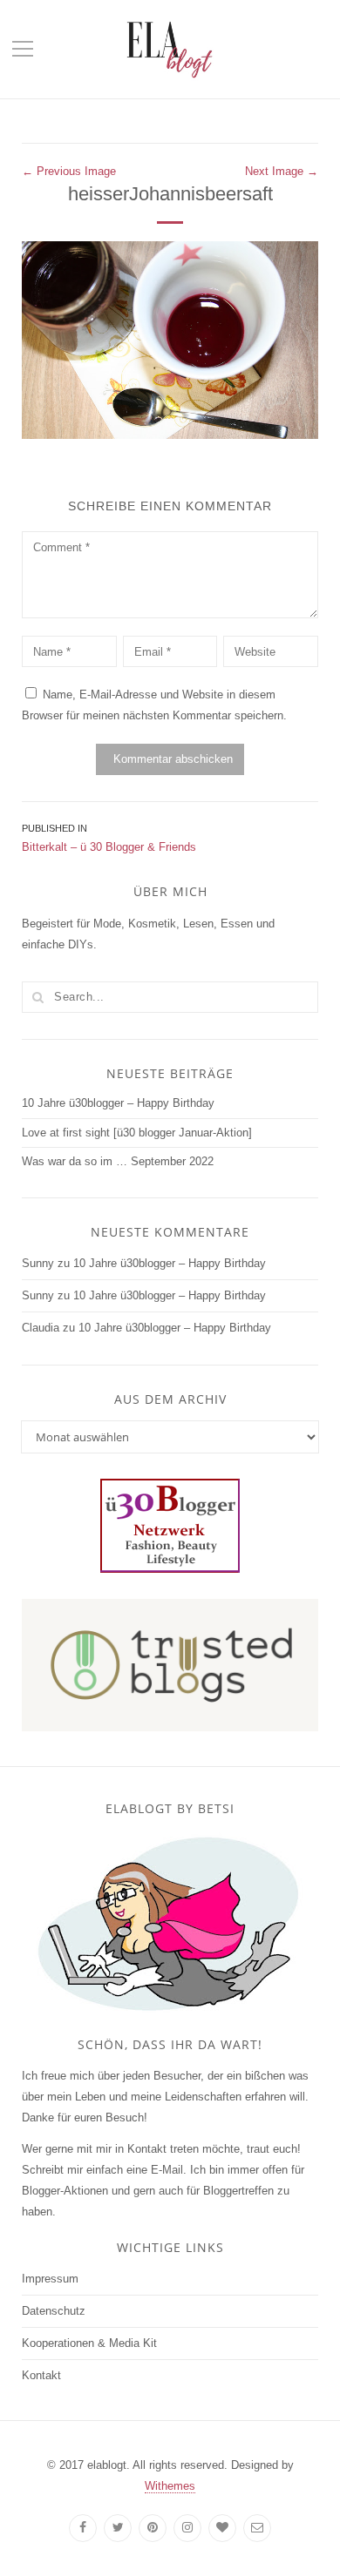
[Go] (37, 997)
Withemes (170, 2486)
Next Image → (282, 171)
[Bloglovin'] (222, 2528)
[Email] (257, 2528)
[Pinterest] (153, 2528)
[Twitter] (118, 2528)
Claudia (41, 1328)
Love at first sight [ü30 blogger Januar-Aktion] (137, 1133)
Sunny (38, 1263)
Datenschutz (54, 2311)
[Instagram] (187, 2528)
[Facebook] (83, 2528)
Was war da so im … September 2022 (118, 1161)
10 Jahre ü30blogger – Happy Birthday (118, 1103)
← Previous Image (69, 171)
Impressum (50, 2279)
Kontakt (41, 2375)
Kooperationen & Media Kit (89, 2343)
